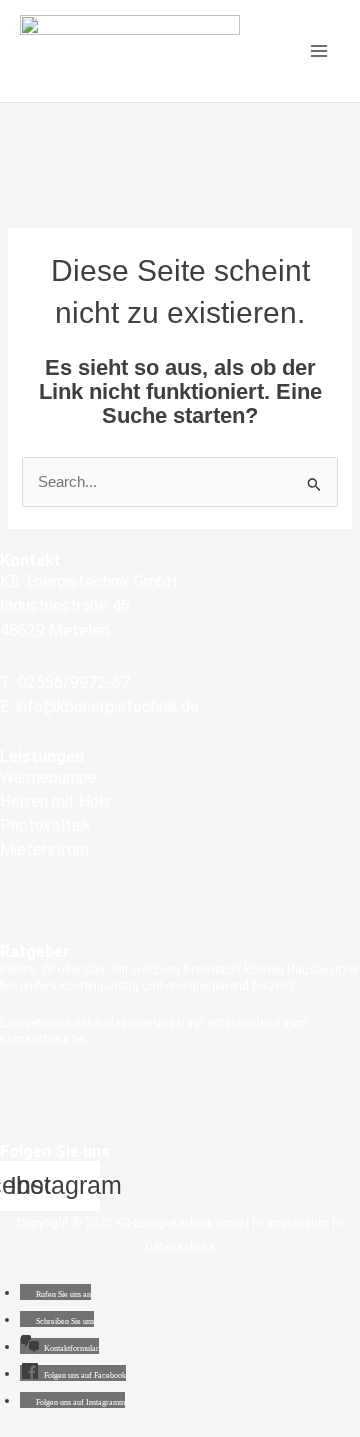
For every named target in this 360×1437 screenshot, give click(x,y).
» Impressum (293, 1223)
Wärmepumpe (48, 777)
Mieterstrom (44, 849)
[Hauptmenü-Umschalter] (319, 51)
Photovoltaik (45, 825)
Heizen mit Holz (55, 801)
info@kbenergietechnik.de (107, 706)
